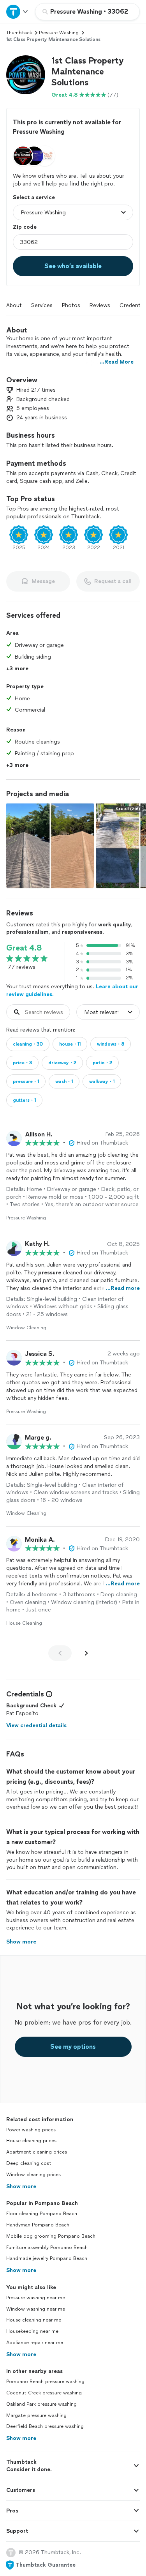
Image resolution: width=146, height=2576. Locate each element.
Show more (21, 2186)
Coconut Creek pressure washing (44, 2393)
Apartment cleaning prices (37, 2152)
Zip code (25, 227)
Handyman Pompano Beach (38, 2225)
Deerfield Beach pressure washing (45, 2426)
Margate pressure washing (36, 2415)
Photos (71, 305)
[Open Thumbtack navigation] (18, 11)
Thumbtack (19, 33)
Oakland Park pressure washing (41, 2404)
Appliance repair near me (35, 2343)
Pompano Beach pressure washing (45, 2382)
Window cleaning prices (33, 2175)
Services (42, 305)
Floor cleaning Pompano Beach (42, 2214)
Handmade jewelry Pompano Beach (47, 2258)
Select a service (34, 197)
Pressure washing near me (36, 2298)
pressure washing (59, 33)
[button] (26, 75)
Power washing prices (31, 2130)
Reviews (100, 305)
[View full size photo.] (50, 845)
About (14, 305)
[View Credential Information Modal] (48, 1694)
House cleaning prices (31, 2141)
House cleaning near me (34, 2320)
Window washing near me (36, 2309)
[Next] (86, 1653)
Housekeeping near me (32, 2331)
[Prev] (60, 1653)
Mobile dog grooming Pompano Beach (51, 2236)
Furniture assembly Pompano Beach (47, 2247)
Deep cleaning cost (29, 2163)
